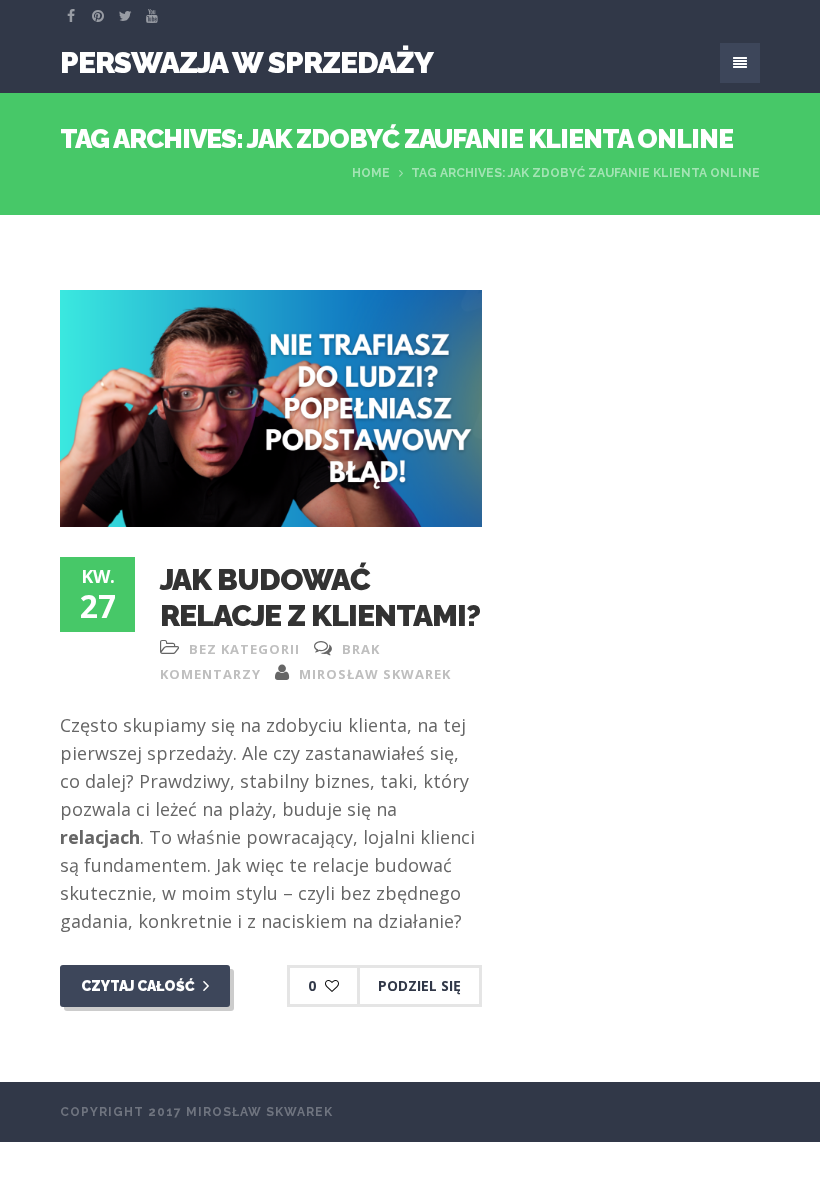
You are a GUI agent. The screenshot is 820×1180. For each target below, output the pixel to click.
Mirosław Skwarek (375, 674)
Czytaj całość (139, 986)
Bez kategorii (244, 649)
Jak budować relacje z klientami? (320, 597)
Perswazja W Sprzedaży (246, 62)
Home (371, 173)
